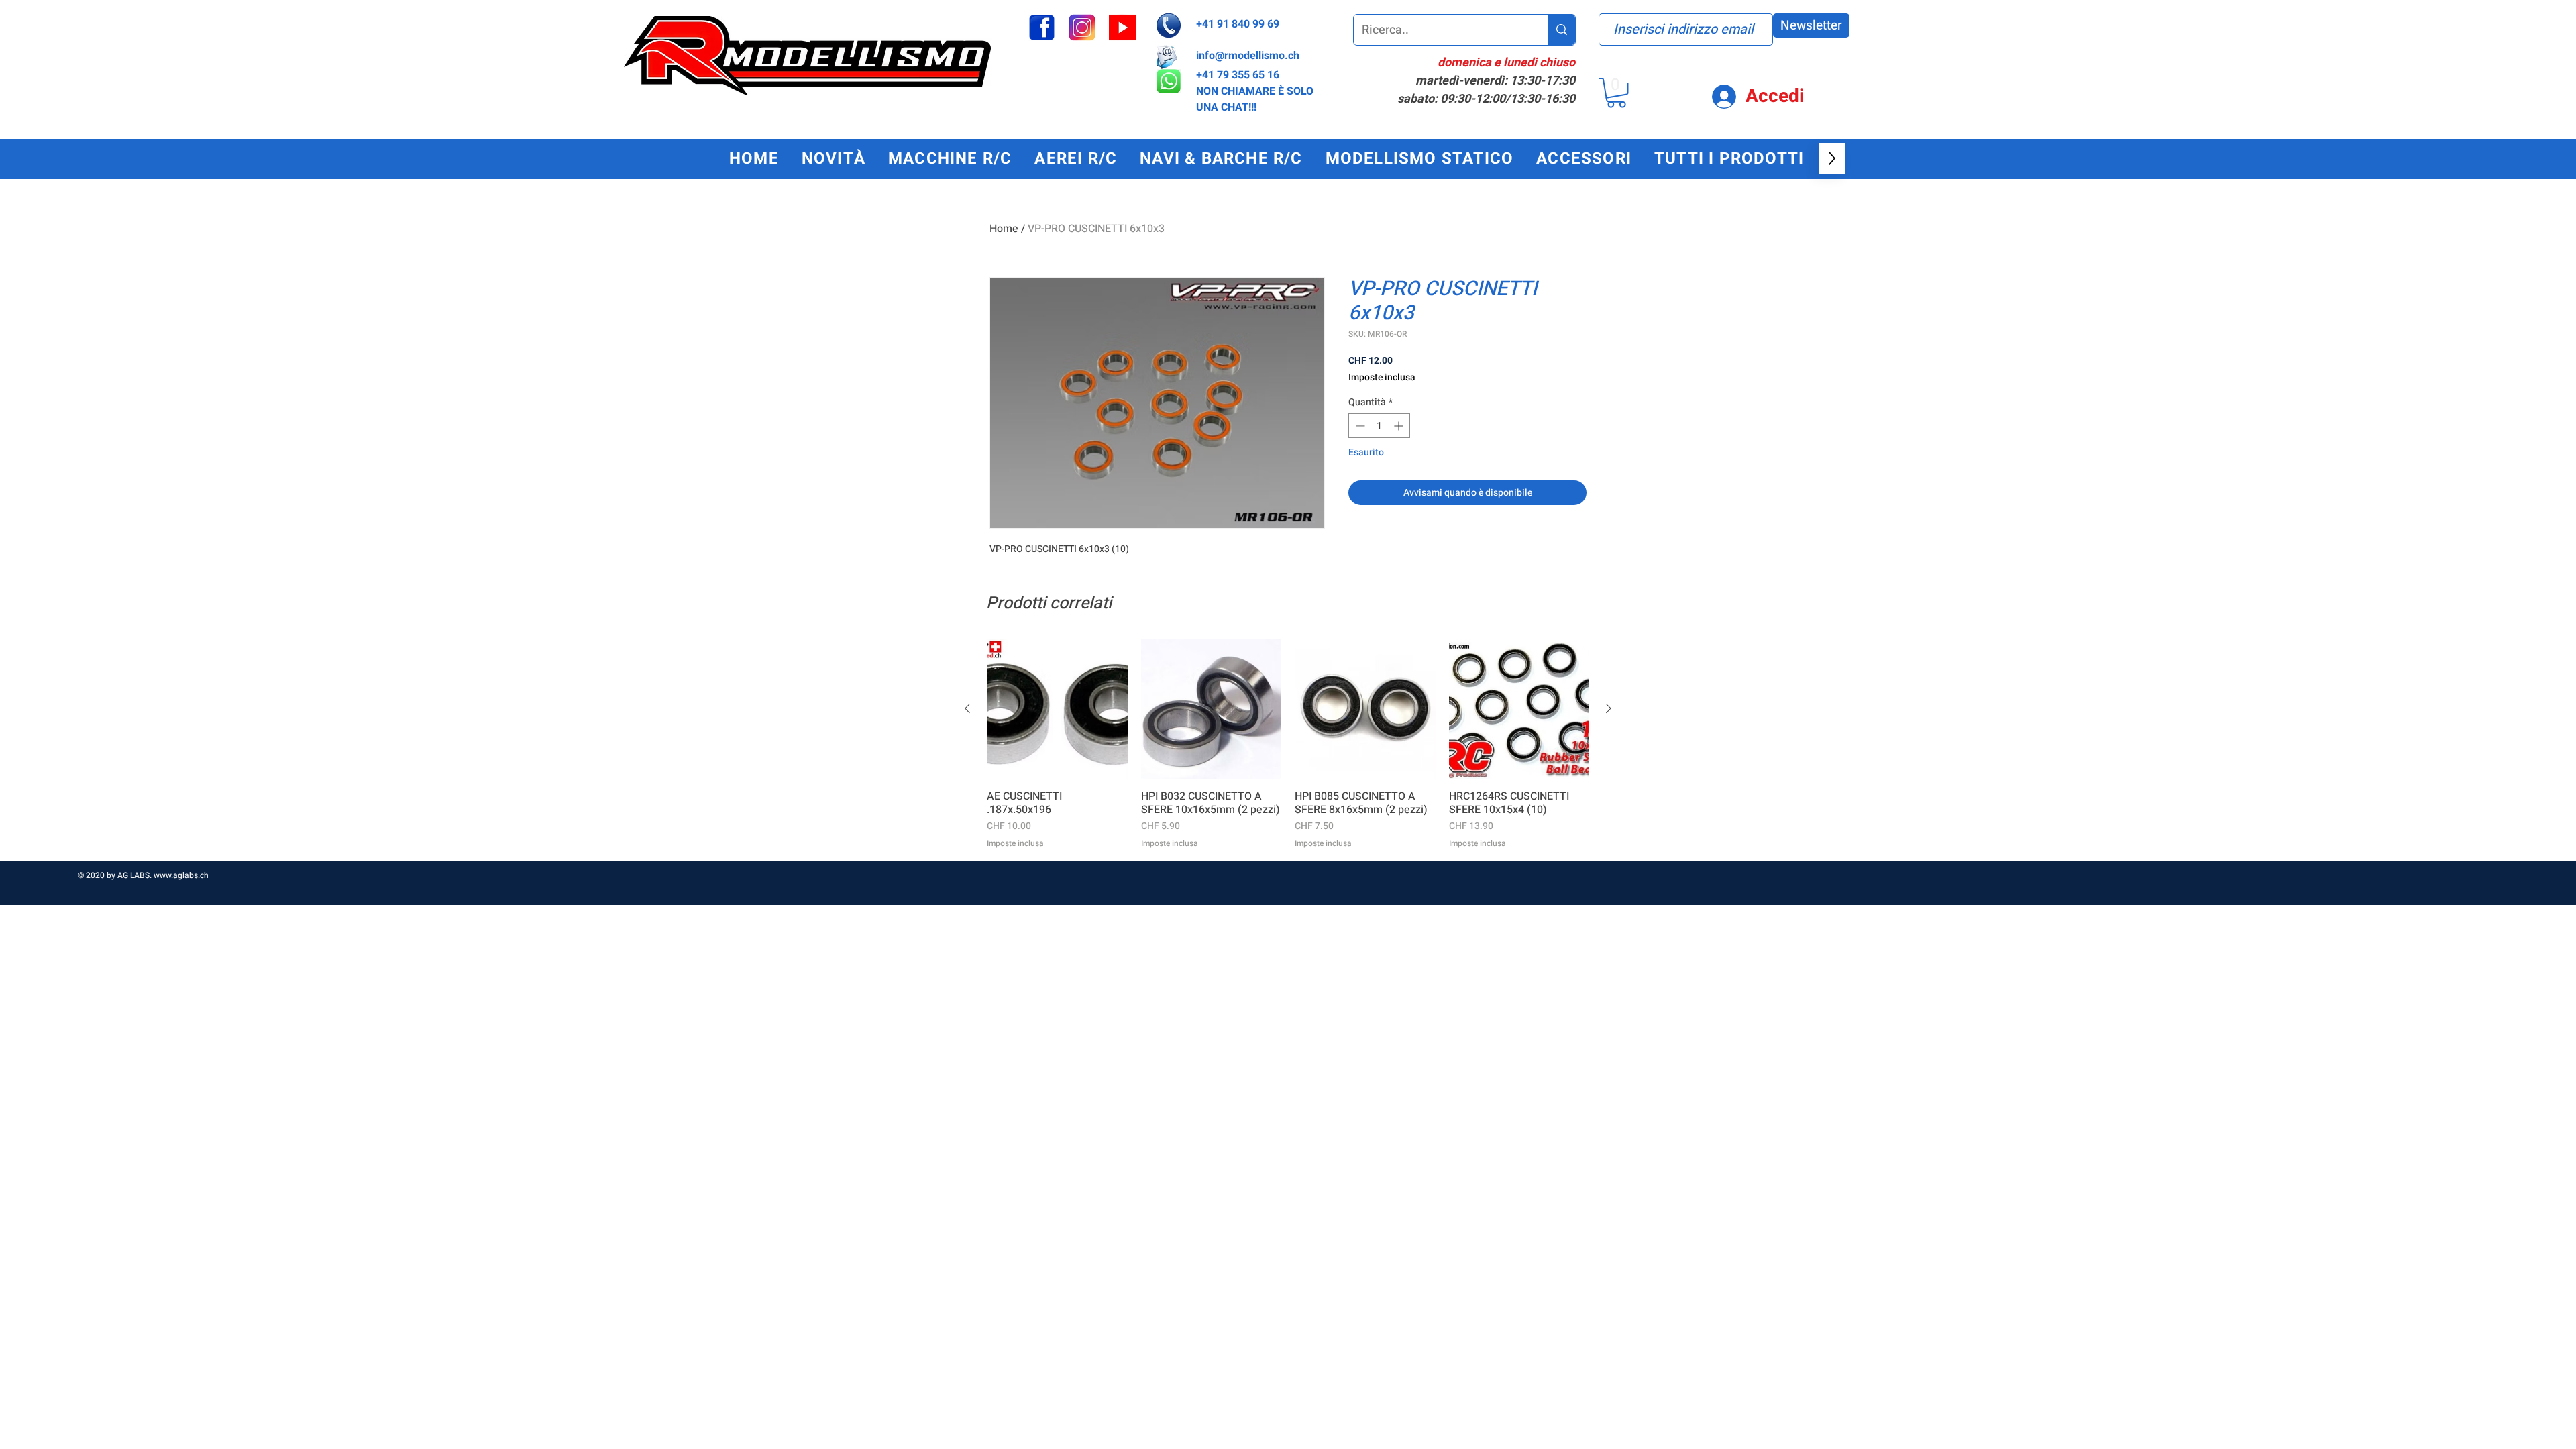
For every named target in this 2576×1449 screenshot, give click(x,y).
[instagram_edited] (1082, 28)
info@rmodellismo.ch (1248, 56)
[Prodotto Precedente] (967, 708)
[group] (1288, 744)
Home (1004, 229)
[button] (1616, 93)
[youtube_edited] (1122, 28)
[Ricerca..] (1561, 30)
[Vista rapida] (1057, 709)
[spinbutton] (1379, 426)
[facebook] (1042, 28)
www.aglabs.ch (181, 875)
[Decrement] (1359, 426)
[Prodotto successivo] (1609, 708)
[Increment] (1400, 426)
